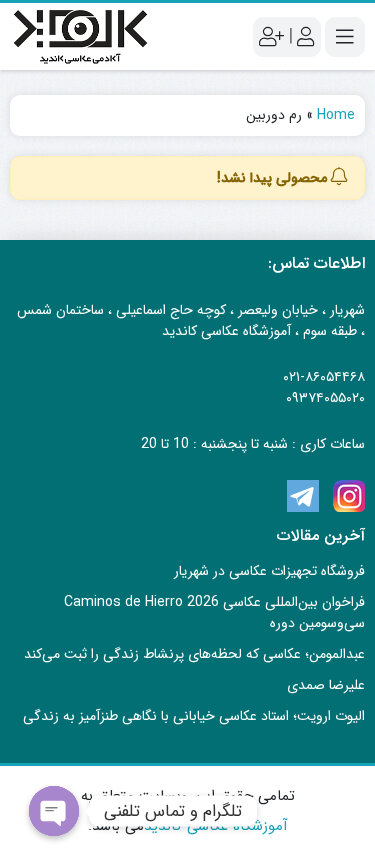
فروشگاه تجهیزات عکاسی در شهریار (269, 571)
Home (336, 115)
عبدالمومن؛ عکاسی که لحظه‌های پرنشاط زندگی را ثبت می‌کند (194, 654)
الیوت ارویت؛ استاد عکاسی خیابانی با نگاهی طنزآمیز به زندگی (194, 716)
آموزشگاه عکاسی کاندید (216, 826)
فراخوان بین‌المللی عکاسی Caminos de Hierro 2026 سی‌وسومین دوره (214, 612)
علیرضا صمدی (326, 685)
